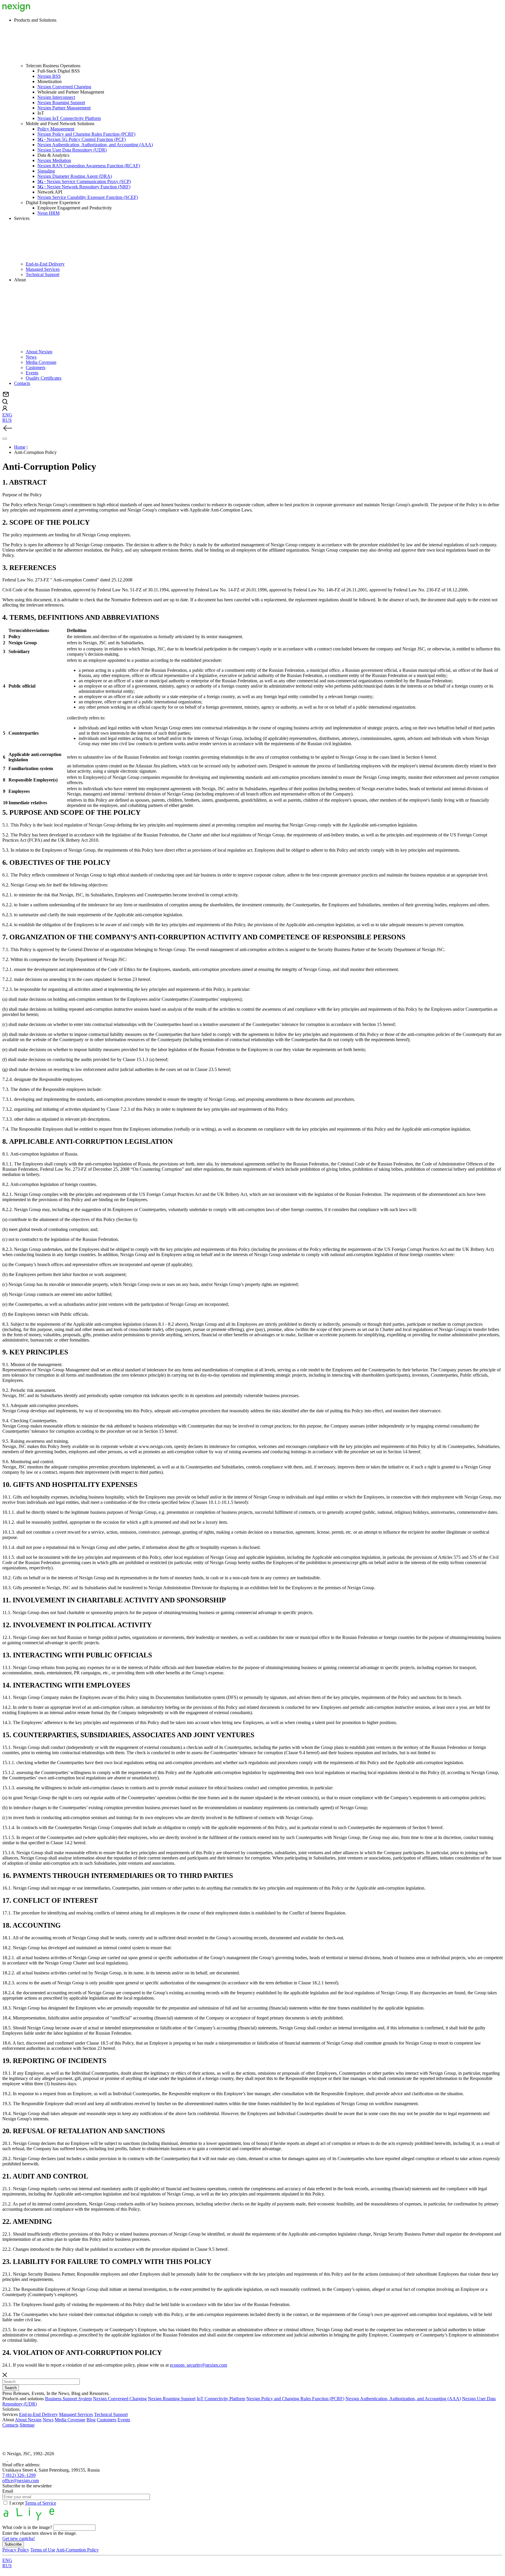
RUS (7, 420)
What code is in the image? (27, 2527)
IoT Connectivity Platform (221, 2399)
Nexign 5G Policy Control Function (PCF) (82, 139)
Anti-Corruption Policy (77, 2550)
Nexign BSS (49, 76)
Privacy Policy (16, 2550)
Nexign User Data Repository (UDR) (72, 150)
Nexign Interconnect (56, 97)
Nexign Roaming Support (61, 103)
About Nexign (39, 352)
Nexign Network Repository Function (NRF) (84, 187)
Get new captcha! (19, 2538)
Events (32, 373)
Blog (91, 2420)
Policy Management (56, 129)
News (31, 357)
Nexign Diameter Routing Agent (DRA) (75, 176)
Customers (36, 367)
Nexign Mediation (54, 160)
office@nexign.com (21, 2481)
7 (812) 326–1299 (19, 2475)
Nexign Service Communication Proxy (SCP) (84, 181)
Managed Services (43, 269)
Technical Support (43, 274)
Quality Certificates (44, 378)
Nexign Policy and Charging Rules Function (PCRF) (86, 134)
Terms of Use (43, 2550)
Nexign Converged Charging (64, 87)
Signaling (46, 171)
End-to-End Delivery (45, 264)
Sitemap (27, 2425)
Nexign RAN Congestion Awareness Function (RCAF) (89, 166)
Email (8, 2491)
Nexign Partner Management (64, 108)
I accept (33, 2503)
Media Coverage (41, 362)
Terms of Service (40, 2503)
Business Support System (68, 2399)
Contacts (22, 383)
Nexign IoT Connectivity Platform (69, 118)
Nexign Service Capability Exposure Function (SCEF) (88, 197)
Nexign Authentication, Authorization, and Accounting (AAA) (95, 145)
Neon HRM (49, 213)
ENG (7, 415)
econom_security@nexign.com (198, 2365)
